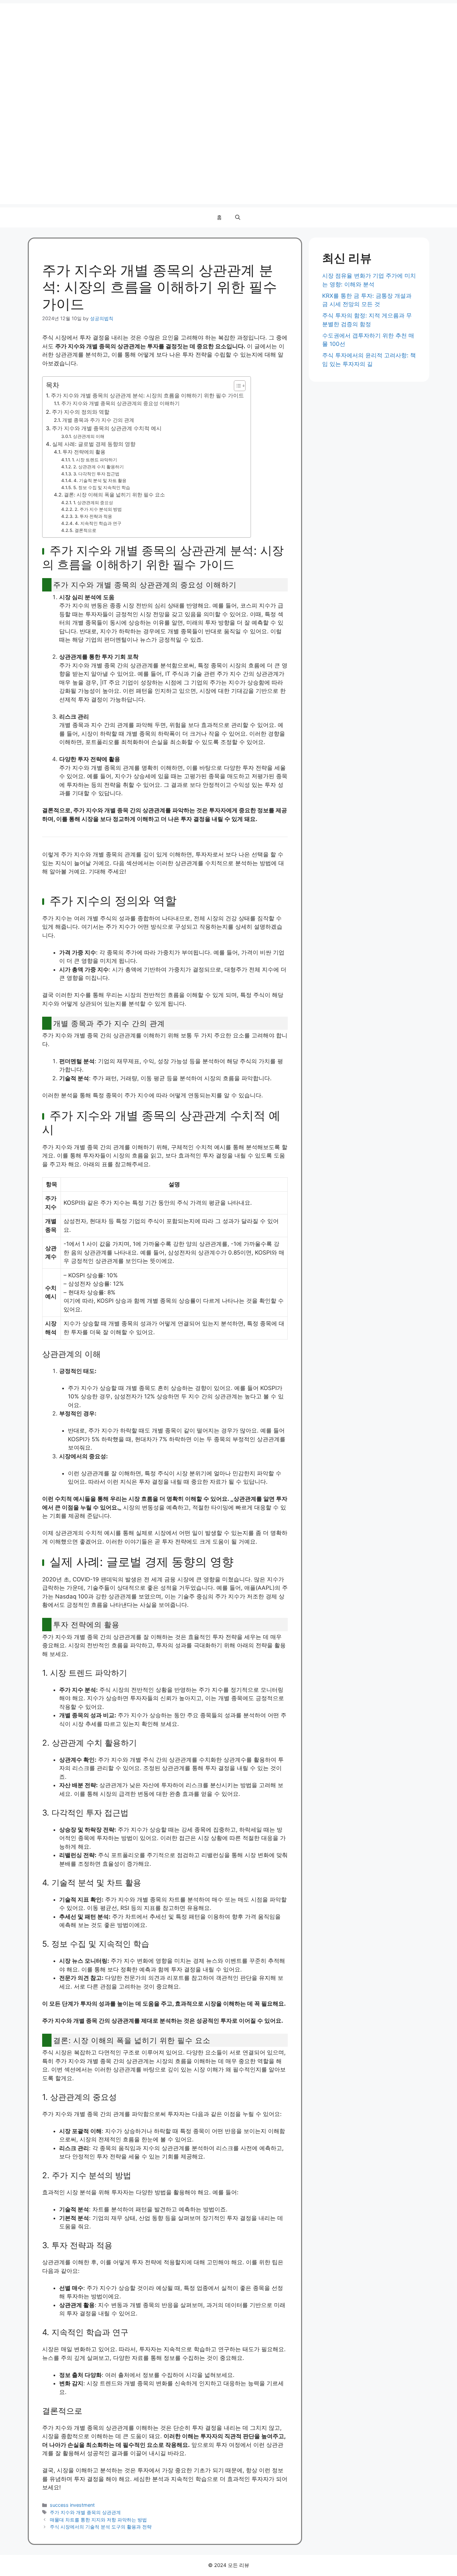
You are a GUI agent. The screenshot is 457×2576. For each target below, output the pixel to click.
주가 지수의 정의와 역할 (81, 412)
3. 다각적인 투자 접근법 (96, 474)
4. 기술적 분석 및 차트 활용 (100, 480)
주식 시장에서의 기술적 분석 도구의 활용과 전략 (101, 2527)
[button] (238, 217)
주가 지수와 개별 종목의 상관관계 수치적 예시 (107, 428)
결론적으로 (85, 530)
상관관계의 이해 (89, 436)
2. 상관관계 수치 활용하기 (99, 467)
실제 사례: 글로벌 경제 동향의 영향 (94, 444)
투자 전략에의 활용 (84, 452)
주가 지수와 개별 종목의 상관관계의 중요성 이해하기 (120, 403)
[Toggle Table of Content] (236, 386)
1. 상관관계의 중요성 (93, 502)
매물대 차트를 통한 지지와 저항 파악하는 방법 (98, 2520)
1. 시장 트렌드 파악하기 (95, 460)
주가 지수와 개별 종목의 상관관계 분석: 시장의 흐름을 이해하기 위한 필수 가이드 (147, 395)
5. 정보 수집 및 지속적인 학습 (102, 487)
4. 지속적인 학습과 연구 (98, 523)
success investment (72, 2505)
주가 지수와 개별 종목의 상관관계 (85, 2512)
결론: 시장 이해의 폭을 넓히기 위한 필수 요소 (114, 495)
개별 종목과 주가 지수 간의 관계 (98, 420)
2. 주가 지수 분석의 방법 (98, 509)
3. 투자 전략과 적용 (93, 516)
